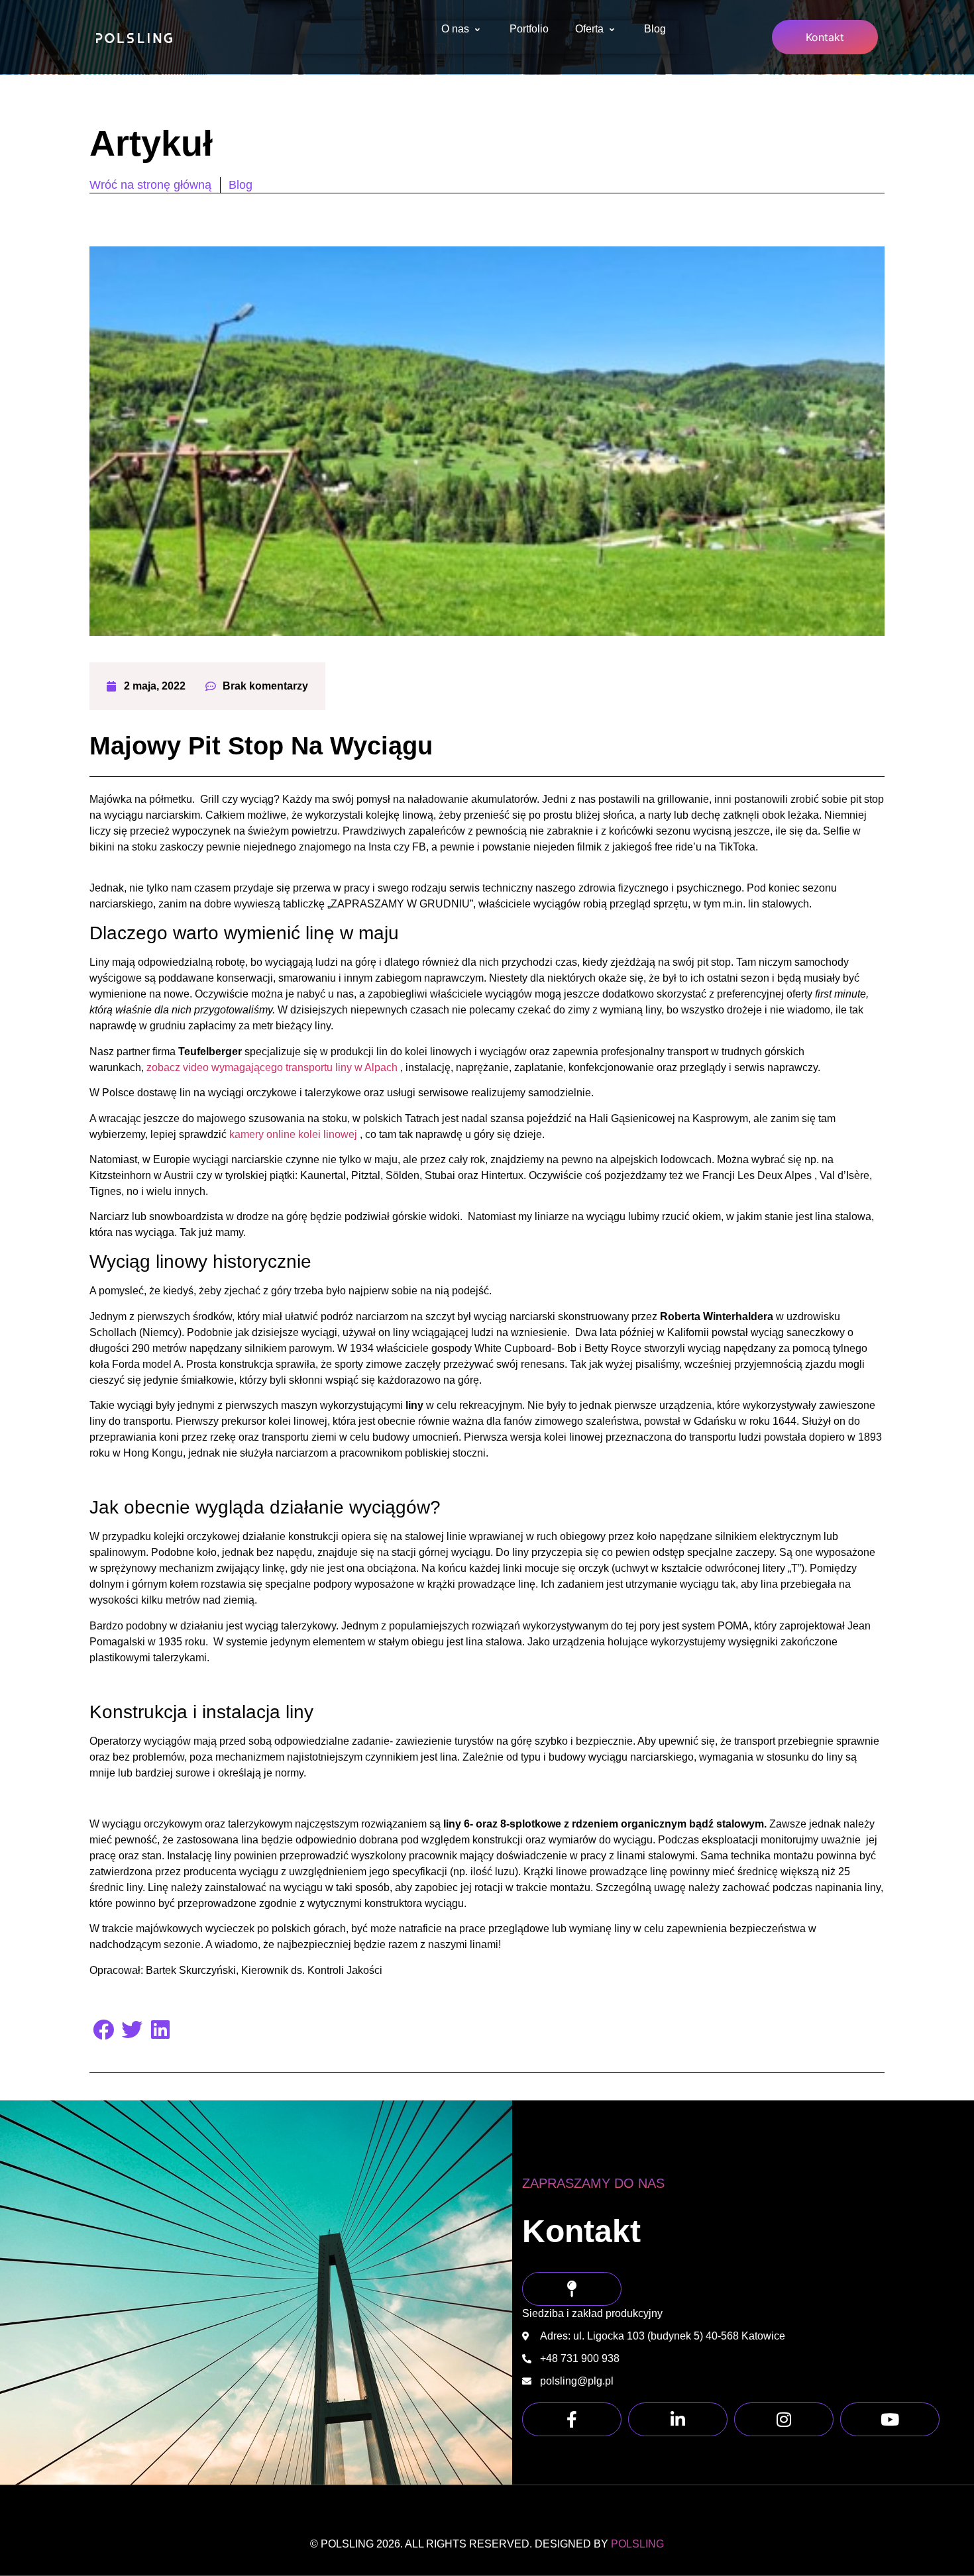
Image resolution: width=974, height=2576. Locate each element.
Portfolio (529, 29)
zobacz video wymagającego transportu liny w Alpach (272, 1067)
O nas (455, 29)
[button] (104, 2029)
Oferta (589, 29)
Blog (655, 29)
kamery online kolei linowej (295, 1134)
